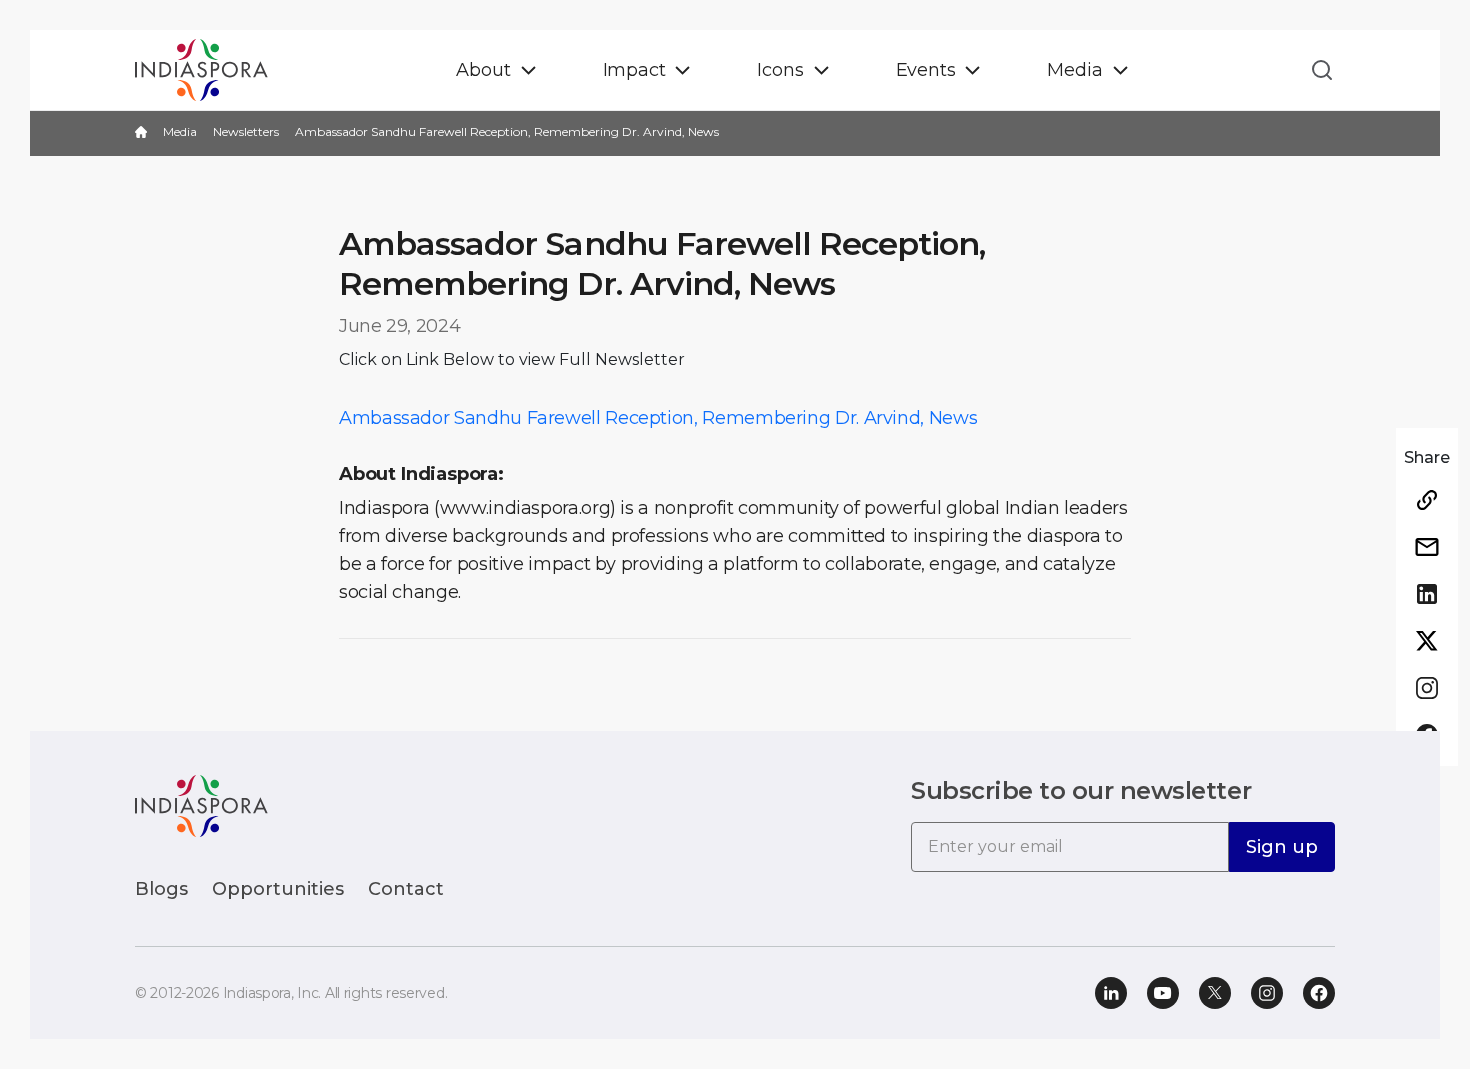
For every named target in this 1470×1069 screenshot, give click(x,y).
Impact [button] (634, 70)
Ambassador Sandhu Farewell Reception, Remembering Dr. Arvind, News (658, 418)
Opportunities (278, 889)
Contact (406, 889)
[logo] (201, 804)
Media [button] (1074, 70)
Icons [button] (780, 70)
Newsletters (246, 131)
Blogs (161, 889)
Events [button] (926, 70)
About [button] (483, 70)
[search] (1316, 70)
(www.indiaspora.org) (525, 508)
